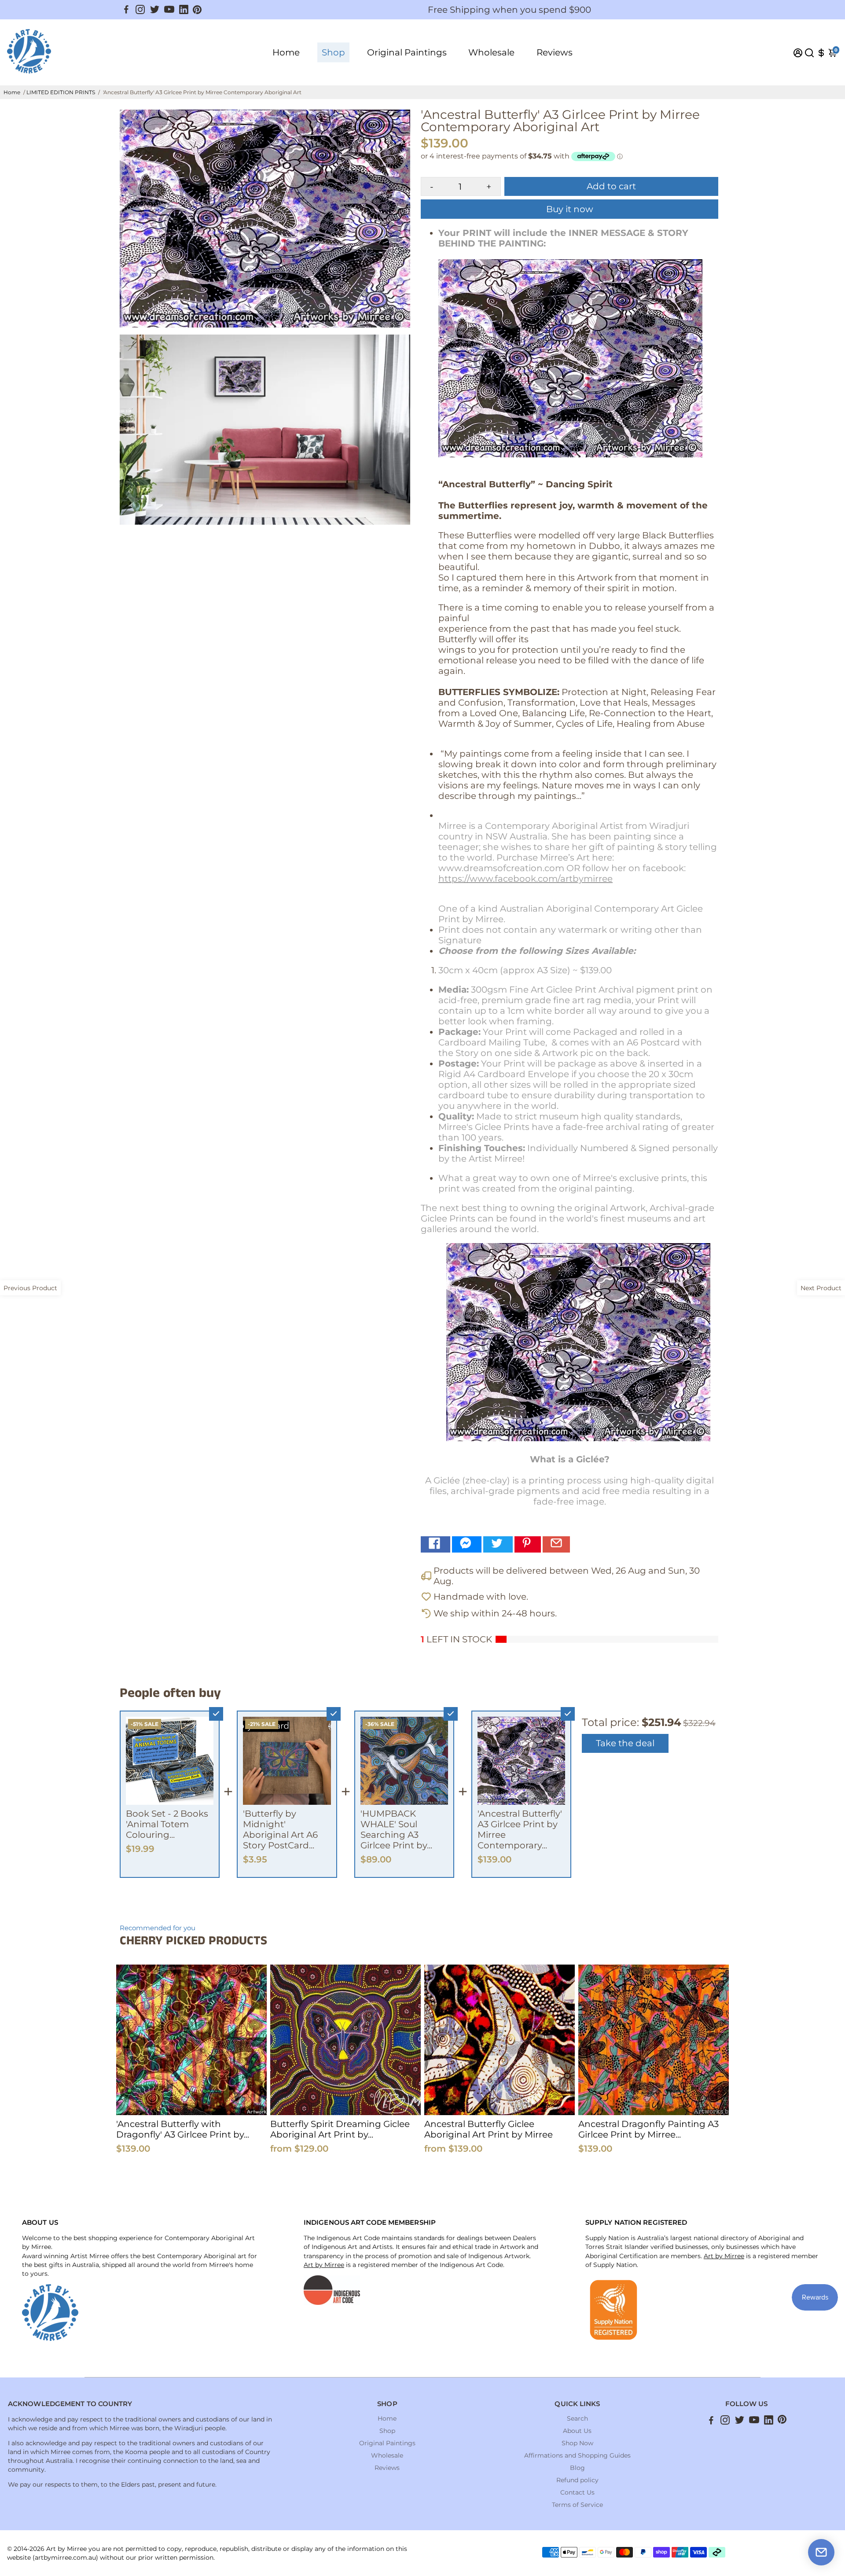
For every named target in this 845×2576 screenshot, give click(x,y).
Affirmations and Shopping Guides (577, 2455)
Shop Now (577, 2443)
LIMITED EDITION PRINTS (61, 92)
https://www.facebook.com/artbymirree (525, 879)
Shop (333, 52)
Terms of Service (577, 2505)
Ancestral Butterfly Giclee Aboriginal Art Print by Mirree (489, 2129)
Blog (577, 2468)
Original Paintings (407, 52)
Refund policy (577, 2480)
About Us (577, 2431)
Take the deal (625, 1743)
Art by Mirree (324, 2265)
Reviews (555, 52)
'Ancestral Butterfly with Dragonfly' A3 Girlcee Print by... (183, 2129)
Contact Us (577, 2492)
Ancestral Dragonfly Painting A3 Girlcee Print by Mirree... (648, 2129)
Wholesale (491, 52)
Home (286, 52)
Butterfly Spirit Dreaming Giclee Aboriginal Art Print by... (340, 2129)
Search (577, 2418)
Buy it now (570, 209)
